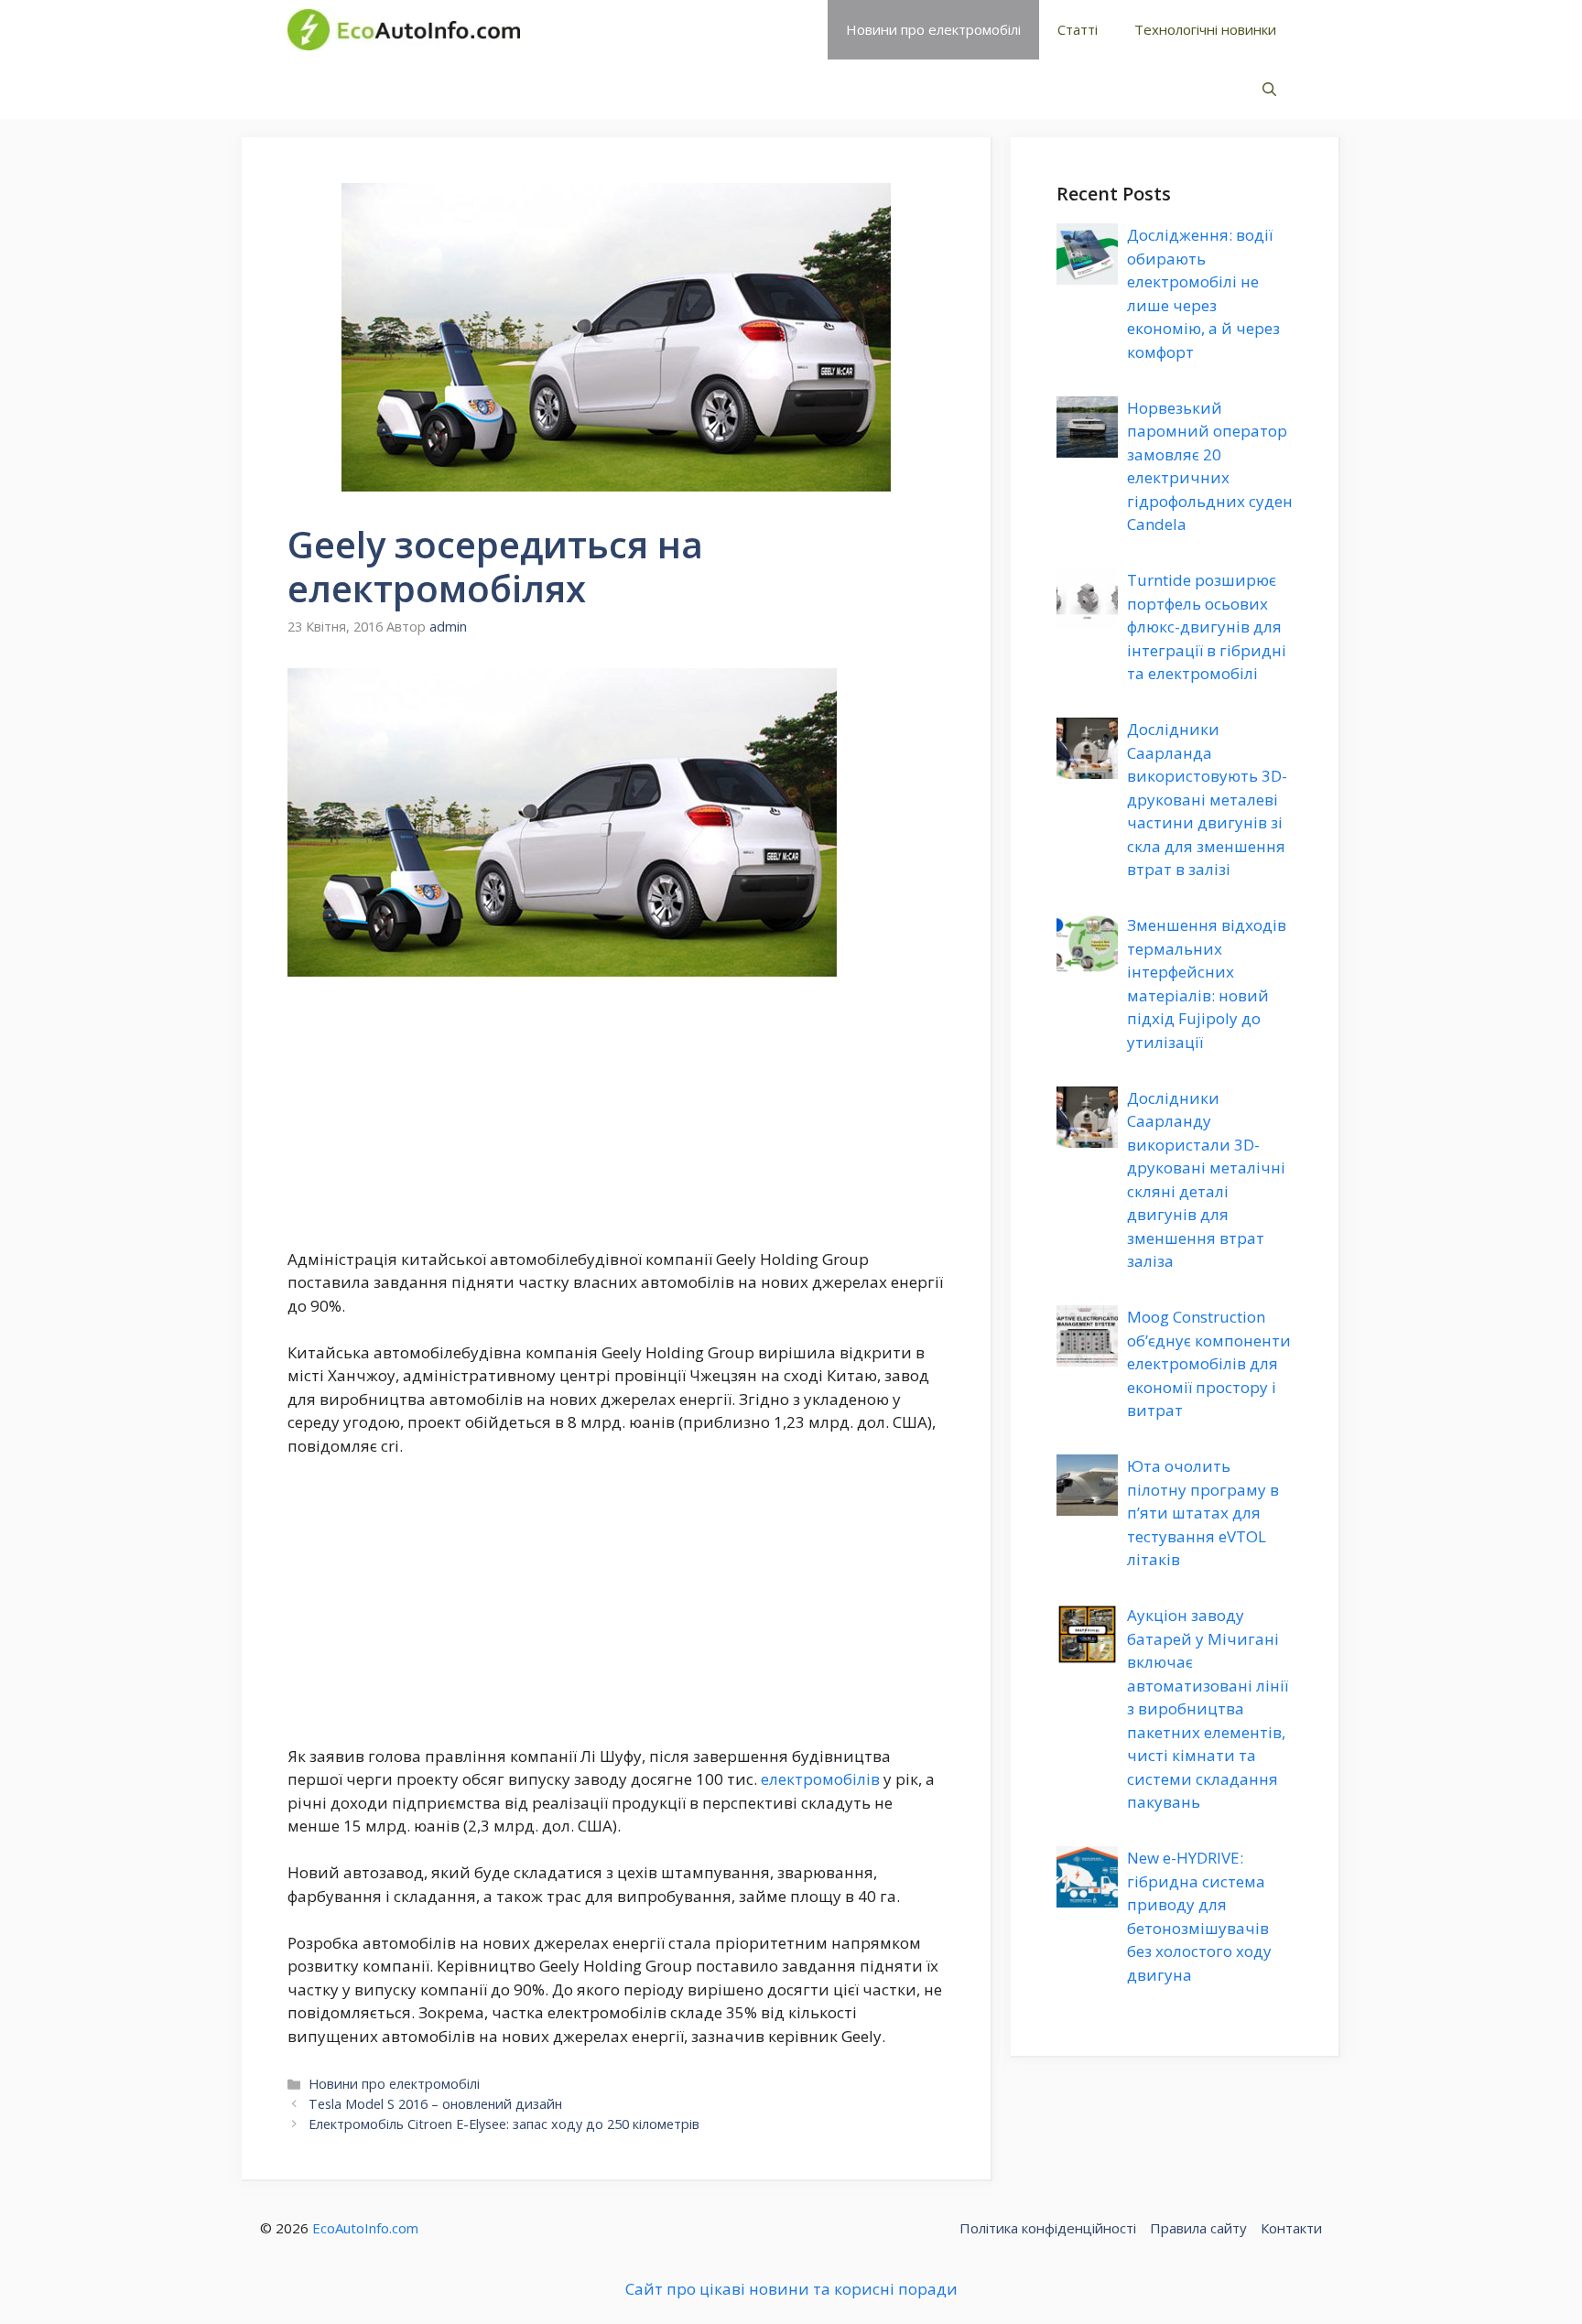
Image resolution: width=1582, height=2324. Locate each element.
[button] (1269, 89)
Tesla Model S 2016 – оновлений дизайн (435, 2104)
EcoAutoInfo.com (365, 2228)
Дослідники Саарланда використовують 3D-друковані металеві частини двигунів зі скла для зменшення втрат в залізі (1207, 799)
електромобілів (820, 1779)
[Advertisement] (616, 1112)
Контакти (1291, 2228)
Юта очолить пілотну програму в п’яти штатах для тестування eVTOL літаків (1203, 1513)
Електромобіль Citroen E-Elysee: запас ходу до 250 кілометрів (504, 2124)
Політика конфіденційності (1048, 2228)
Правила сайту (1198, 2228)
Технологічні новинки (1205, 29)
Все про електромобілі (666, 29)
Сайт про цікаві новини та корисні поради (791, 2289)
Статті (1078, 29)
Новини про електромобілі (933, 29)
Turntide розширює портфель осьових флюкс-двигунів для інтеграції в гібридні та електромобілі (1207, 627)
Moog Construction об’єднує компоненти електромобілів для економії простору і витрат (1209, 1363)
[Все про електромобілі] (404, 30)
